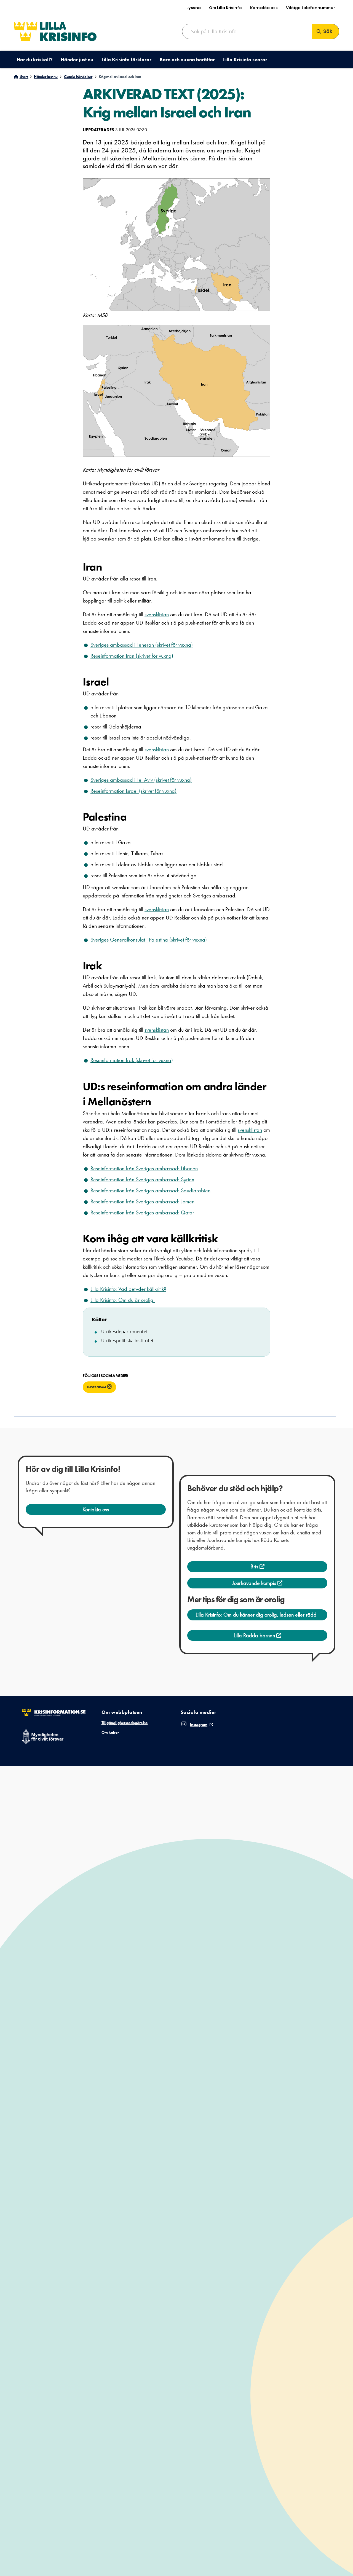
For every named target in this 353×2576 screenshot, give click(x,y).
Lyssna (194, 8)
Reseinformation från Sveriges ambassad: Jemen (142, 1201)
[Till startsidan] (55, 31)
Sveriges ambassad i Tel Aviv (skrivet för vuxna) (141, 780)
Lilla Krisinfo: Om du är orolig (123, 1300)
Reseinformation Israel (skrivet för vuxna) (133, 791)
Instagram (97, 1387)
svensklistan (157, 614)
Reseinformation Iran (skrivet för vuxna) (132, 656)
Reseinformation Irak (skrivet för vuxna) (132, 1060)
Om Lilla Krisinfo (225, 8)
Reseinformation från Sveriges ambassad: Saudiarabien (150, 1190)
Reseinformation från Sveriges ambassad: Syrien (142, 1179)
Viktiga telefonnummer (311, 8)
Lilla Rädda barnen (255, 1635)
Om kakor (110, 1732)
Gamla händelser (78, 77)
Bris (255, 1566)
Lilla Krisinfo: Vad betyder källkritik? (128, 1289)
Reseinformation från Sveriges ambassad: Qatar (142, 1212)
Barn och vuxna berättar (187, 59)
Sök (328, 31)
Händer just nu (77, 59)
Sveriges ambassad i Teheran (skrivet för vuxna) (142, 645)
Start (24, 77)
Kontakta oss (264, 8)
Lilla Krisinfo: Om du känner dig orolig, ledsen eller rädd (256, 1615)
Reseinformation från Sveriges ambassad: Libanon (144, 1168)
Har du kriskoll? (34, 59)
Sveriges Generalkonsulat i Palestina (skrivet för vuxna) (149, 940)
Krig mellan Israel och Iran (120, 77)
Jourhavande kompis (255, 1583)
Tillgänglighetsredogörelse (125, 1723)
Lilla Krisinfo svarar (245, 59)
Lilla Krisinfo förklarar (126, 59)
